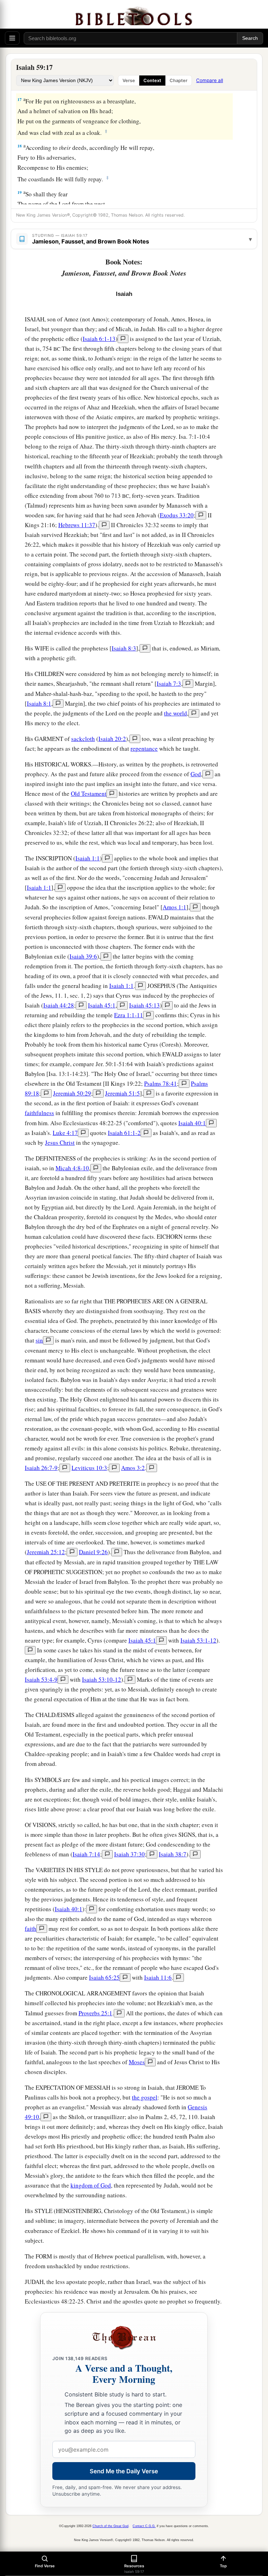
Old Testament (89, 794)
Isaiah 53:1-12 (198, 1640)
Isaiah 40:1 (192, 1123)
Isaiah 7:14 (86, 1854)
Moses (137, 2062)
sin (39, 1340)
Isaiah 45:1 (102, 1005)
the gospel (145, 2097)
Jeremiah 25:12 (46, 1552)
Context (152, 81)
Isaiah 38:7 (173, 1854)
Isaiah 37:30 (129, 1854)
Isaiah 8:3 (124, 648)
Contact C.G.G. (144, 2526)
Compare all (210, 80)
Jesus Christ (60, 1143)
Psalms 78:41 (161, 1083)
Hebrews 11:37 (77, 525)
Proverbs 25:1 (95, 2013)
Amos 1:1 (174, 907)
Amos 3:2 (133, 1468)
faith (31, 1929)
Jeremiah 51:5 (122, 1093)
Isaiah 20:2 (112, 739)
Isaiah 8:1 (39, 703)
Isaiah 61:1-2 (124, 1133)
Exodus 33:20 (177, 515)
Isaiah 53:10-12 (102, 1679)
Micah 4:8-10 (72, 1168)
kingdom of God (91, 2185)
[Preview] (194, 713)
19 (20, 192)
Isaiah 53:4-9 (41, 1679)
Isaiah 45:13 (144, 1005)
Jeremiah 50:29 (72, 1093)
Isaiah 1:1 (88, 858)
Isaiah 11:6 (158, 1977)
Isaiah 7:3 (169, 683)
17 (20, 99)
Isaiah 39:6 (83, 956)
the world (176, 713)
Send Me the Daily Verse (124, 2471)
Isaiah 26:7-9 (41, 1468)
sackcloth (83, 739)
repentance (144, 748)
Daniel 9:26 (93, 1552)
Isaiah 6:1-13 (99, 339)
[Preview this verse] (123, 339)
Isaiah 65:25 (104, 1977)
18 (20, 146)
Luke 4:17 (65, 1133)
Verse (129, 81)
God (196, 774)
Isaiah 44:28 (59, 1005)
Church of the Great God (110, 2526)
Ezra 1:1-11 (129, 1015)
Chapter (178, 81)
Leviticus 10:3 (89, 1468)
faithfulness (39, 1113)
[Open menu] (12, 38)
